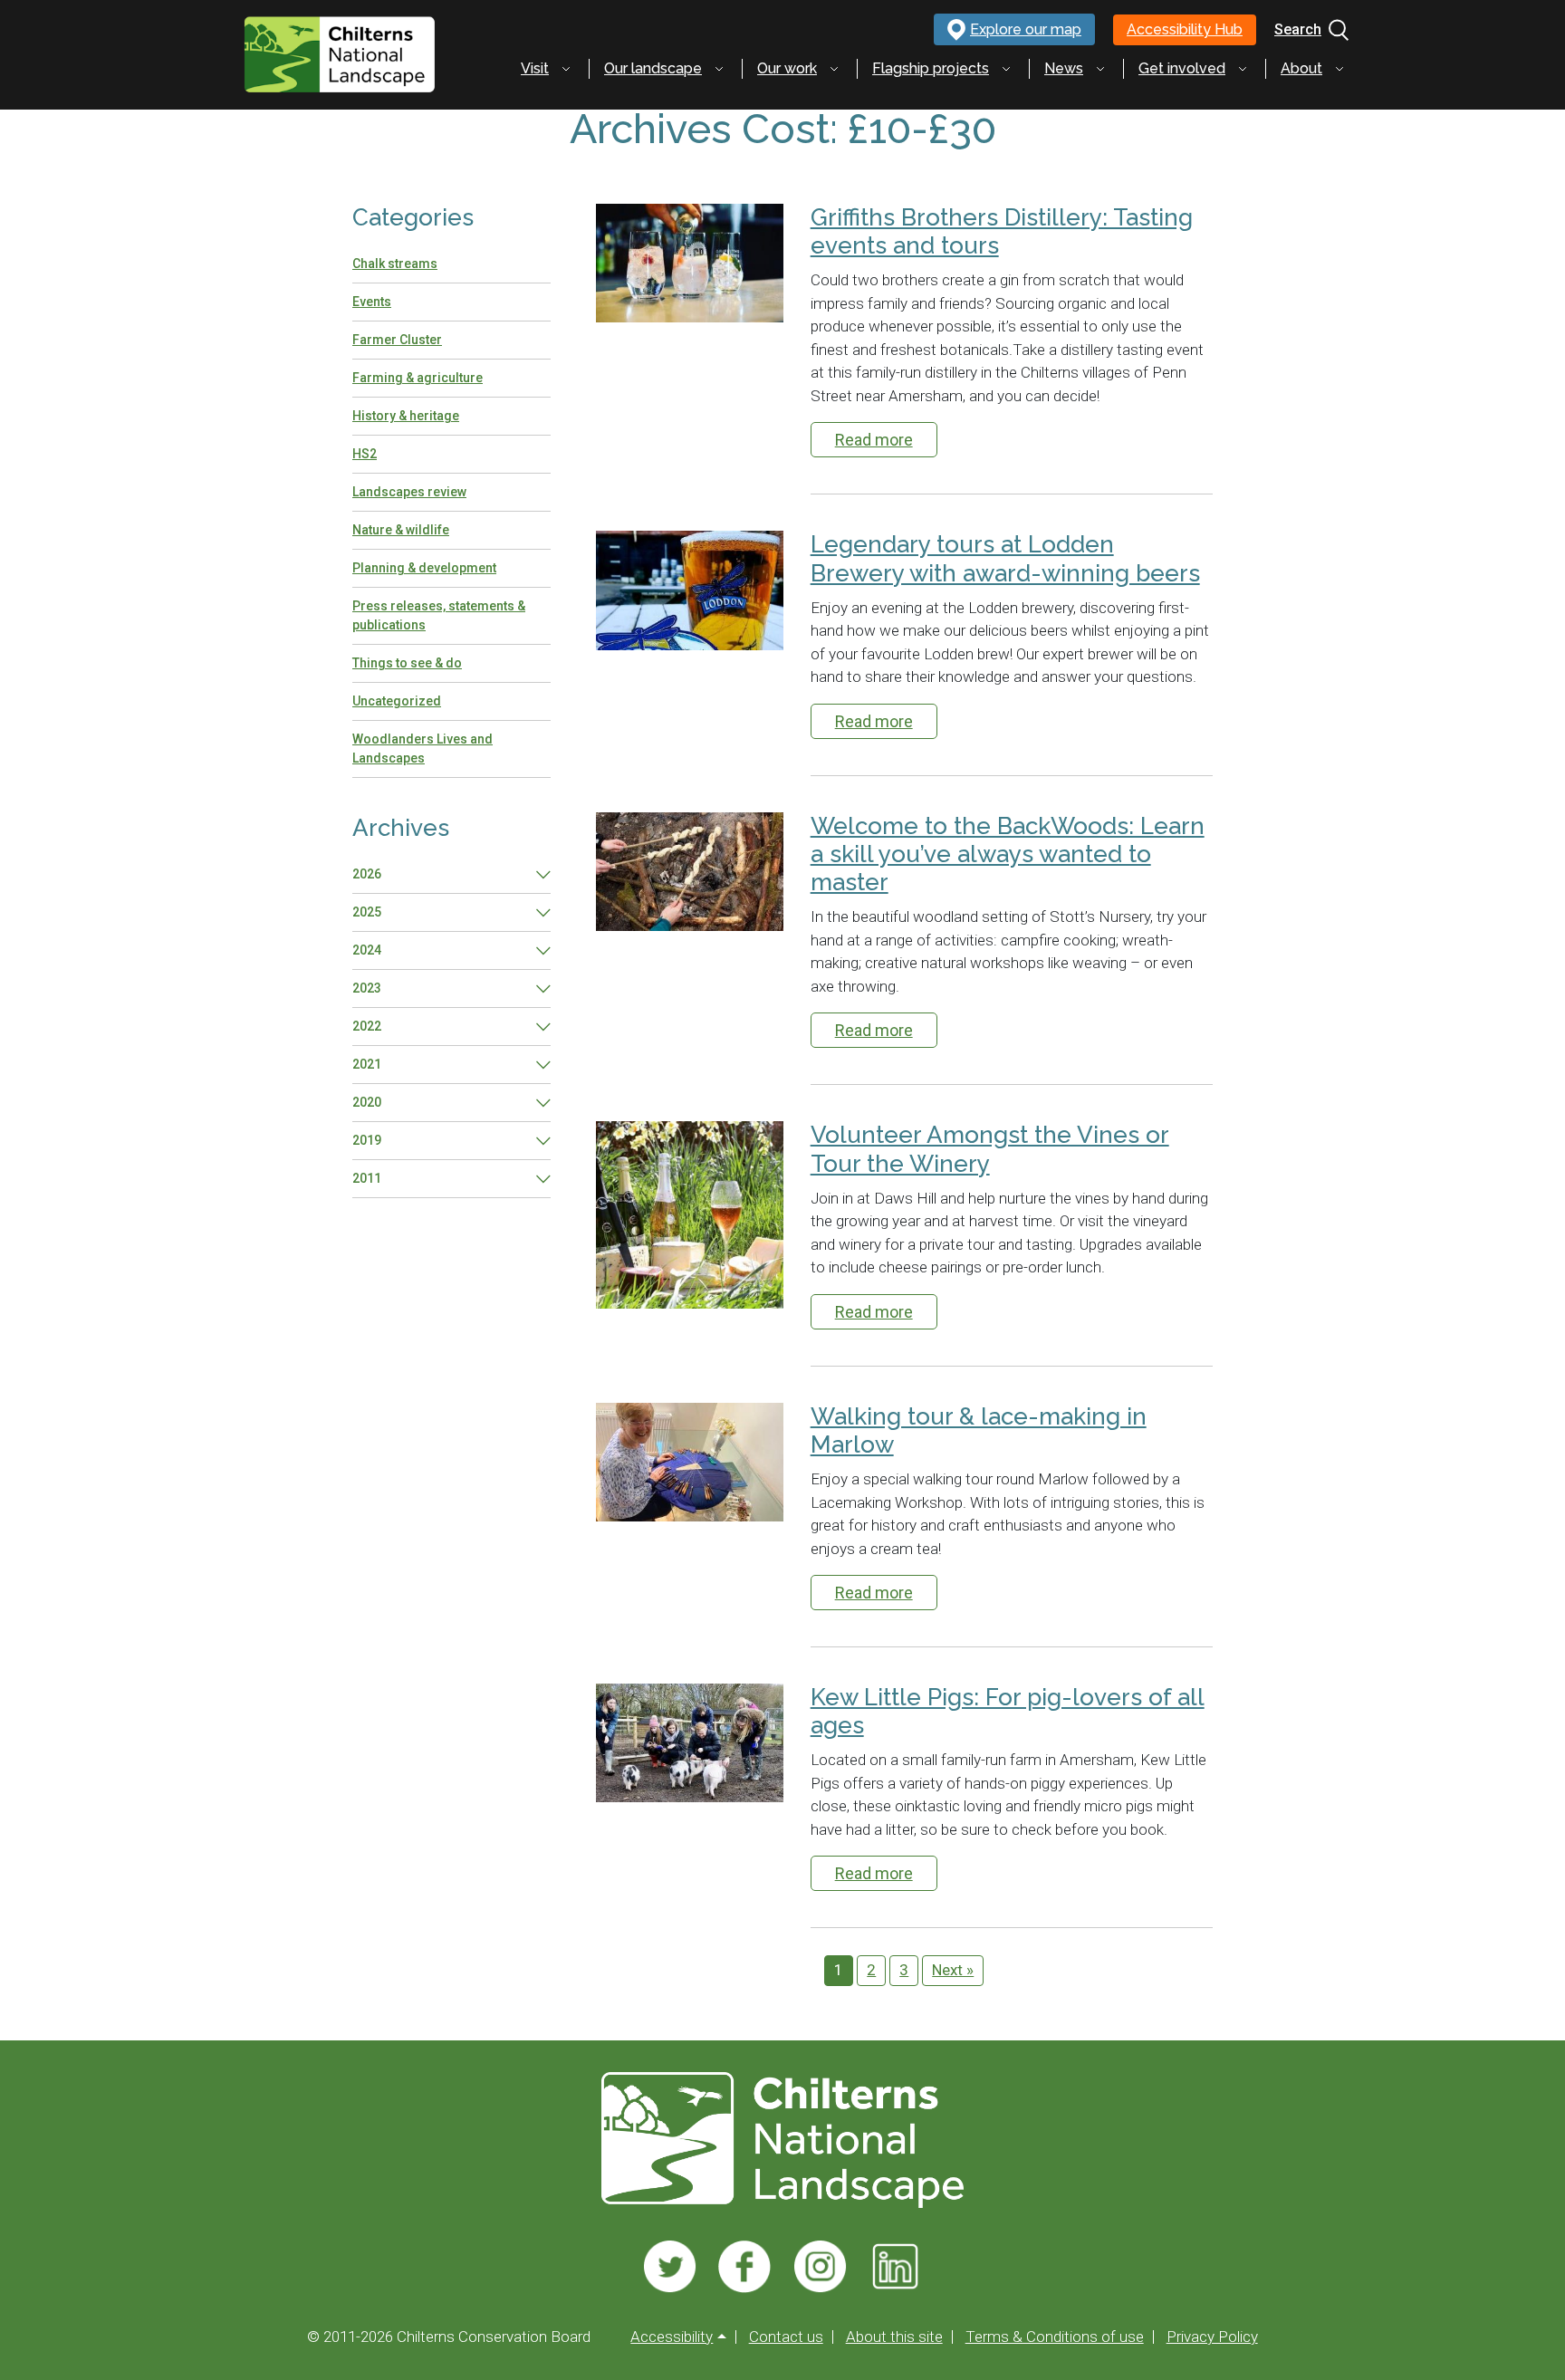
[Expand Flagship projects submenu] (1006, 69)
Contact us (786, 2337)
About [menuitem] (1301, 68)
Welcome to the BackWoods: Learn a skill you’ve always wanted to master (1008, 854)
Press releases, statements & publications (439, 615)
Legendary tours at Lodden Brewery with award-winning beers (1005, 558)
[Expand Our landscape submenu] (719, 69)
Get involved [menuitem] (1182, 68)
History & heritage (406, 416)
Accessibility (672, 2337)
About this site (894, 2337)
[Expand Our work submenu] (834, 69)
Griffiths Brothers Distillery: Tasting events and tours (1002, 231)
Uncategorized (397, 701)
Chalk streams (395, 264)
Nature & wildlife (401, 530)
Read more (874, 440)
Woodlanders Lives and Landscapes (422, 749)
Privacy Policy (1212, 2337)
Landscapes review (409, 492)
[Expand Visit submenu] (566, 69)
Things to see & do (407, 663)
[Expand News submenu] (1100, 69)
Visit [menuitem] (535, 68)
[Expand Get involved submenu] (1243, 69)
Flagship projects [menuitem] (931, 68)
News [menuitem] (1064, 68)
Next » (953, 1970)
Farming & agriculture (418, 378)
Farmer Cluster (397, 340)
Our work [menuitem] (787, 68)
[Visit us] (670, 2267)
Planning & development (424, 568)
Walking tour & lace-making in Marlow (979, 1430)
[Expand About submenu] (1339, 69)
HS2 (365, 454)
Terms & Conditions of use (1055, 2337)
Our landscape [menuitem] (653, 68)
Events (372, 302)
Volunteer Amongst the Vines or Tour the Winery (990, 1149)
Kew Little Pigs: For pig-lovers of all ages (1008, 1711)
